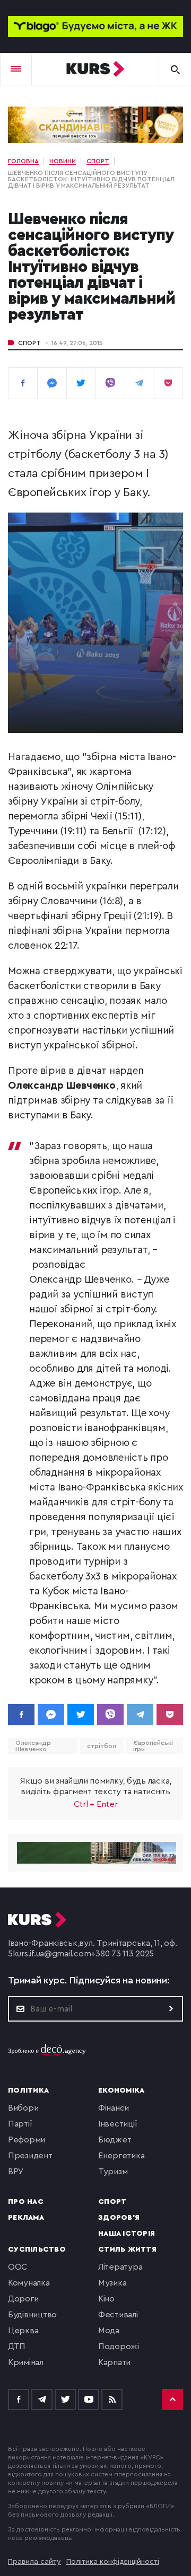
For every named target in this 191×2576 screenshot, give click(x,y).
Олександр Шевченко (33, 1746)
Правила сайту (34, 2562)
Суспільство (37, 2249)
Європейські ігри (153, 1746)
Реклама (26, 2218)
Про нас (26, 2202)
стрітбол (101, 1746)
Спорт (29, 343)
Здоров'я (119, 2218)
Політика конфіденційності (113, 2562)
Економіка (121, 2090)
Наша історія (127, 2234)
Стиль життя (127, 2249)
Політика (28, 2090)
